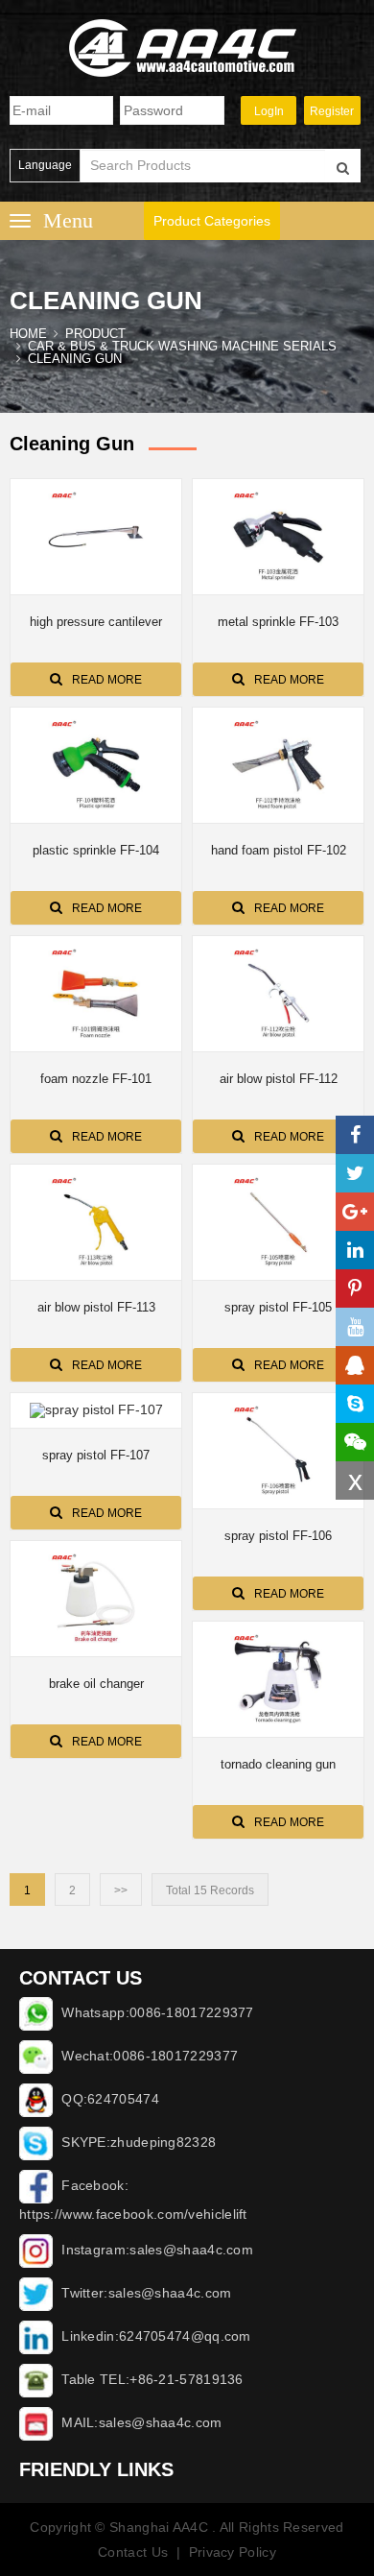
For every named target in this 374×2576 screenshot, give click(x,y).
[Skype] (355, 1404)
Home (28, 334)
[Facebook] (355, 1135)
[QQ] (355, 1365)
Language (45, 165)
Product (95, 334)
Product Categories (212, 221)
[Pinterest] (355, 1288)
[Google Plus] (355, 1212)
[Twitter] (355, 1173)
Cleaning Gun (75, 359)
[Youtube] (355, 1327)
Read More (107, 680)
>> (121, 1890)
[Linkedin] (355, 1250)
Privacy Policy (233, 2552)
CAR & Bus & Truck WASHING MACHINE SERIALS (182, 346)
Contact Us (133, 2552)
